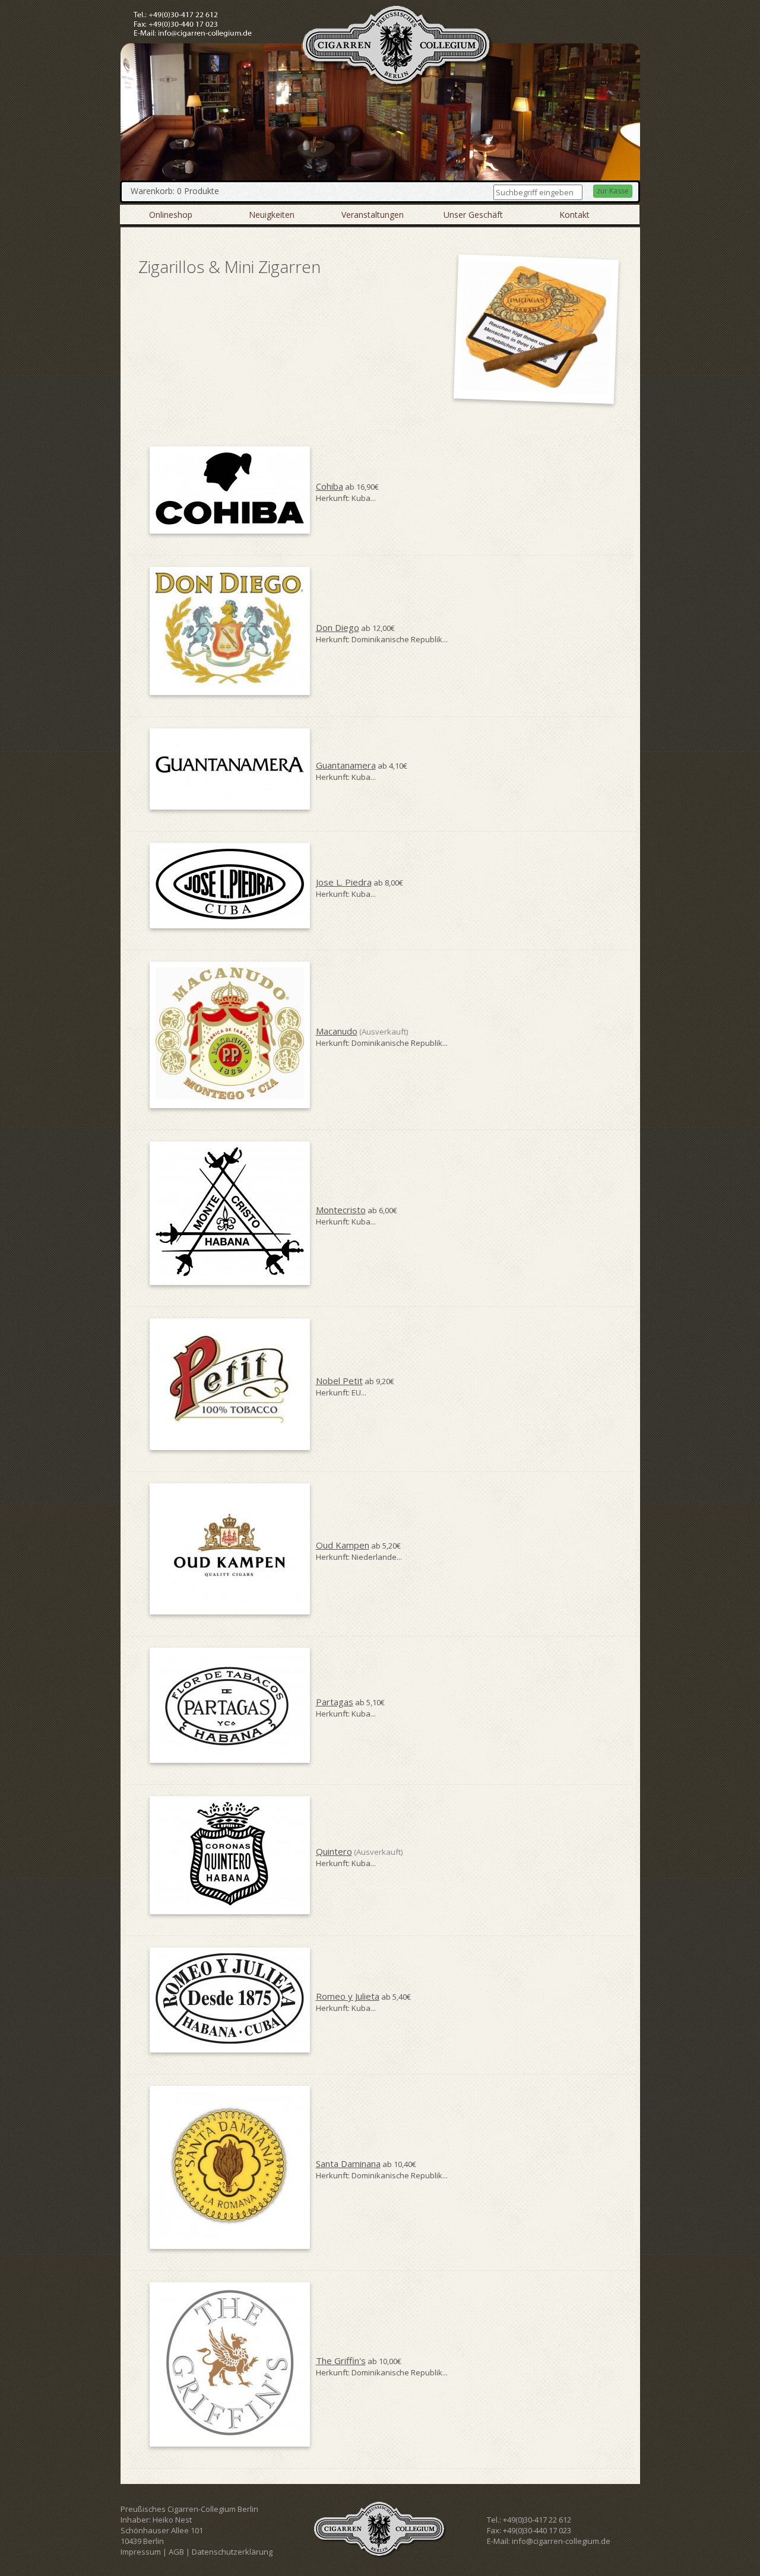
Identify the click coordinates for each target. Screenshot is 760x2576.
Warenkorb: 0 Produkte (175, 191)
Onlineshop (171, 215)
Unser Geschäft (473, 215)
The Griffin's (341, 2361)
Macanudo (337, 1031)
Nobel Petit (339, 1381)
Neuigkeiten (272, 215)
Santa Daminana (348, 2163)
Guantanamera (346, 765)
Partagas (335, 1702)
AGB (176, 2552)
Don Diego (338, 627)
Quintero (334, 1851)
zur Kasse (613, 191)
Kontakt (574, 215)
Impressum (141, 2552)
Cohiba (330, 486)
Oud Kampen (343, 1545)
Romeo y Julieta (348, 1996)
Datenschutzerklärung (232, 2552)
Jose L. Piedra (344, 882)
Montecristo (341, 1210)
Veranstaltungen (373, 215)
